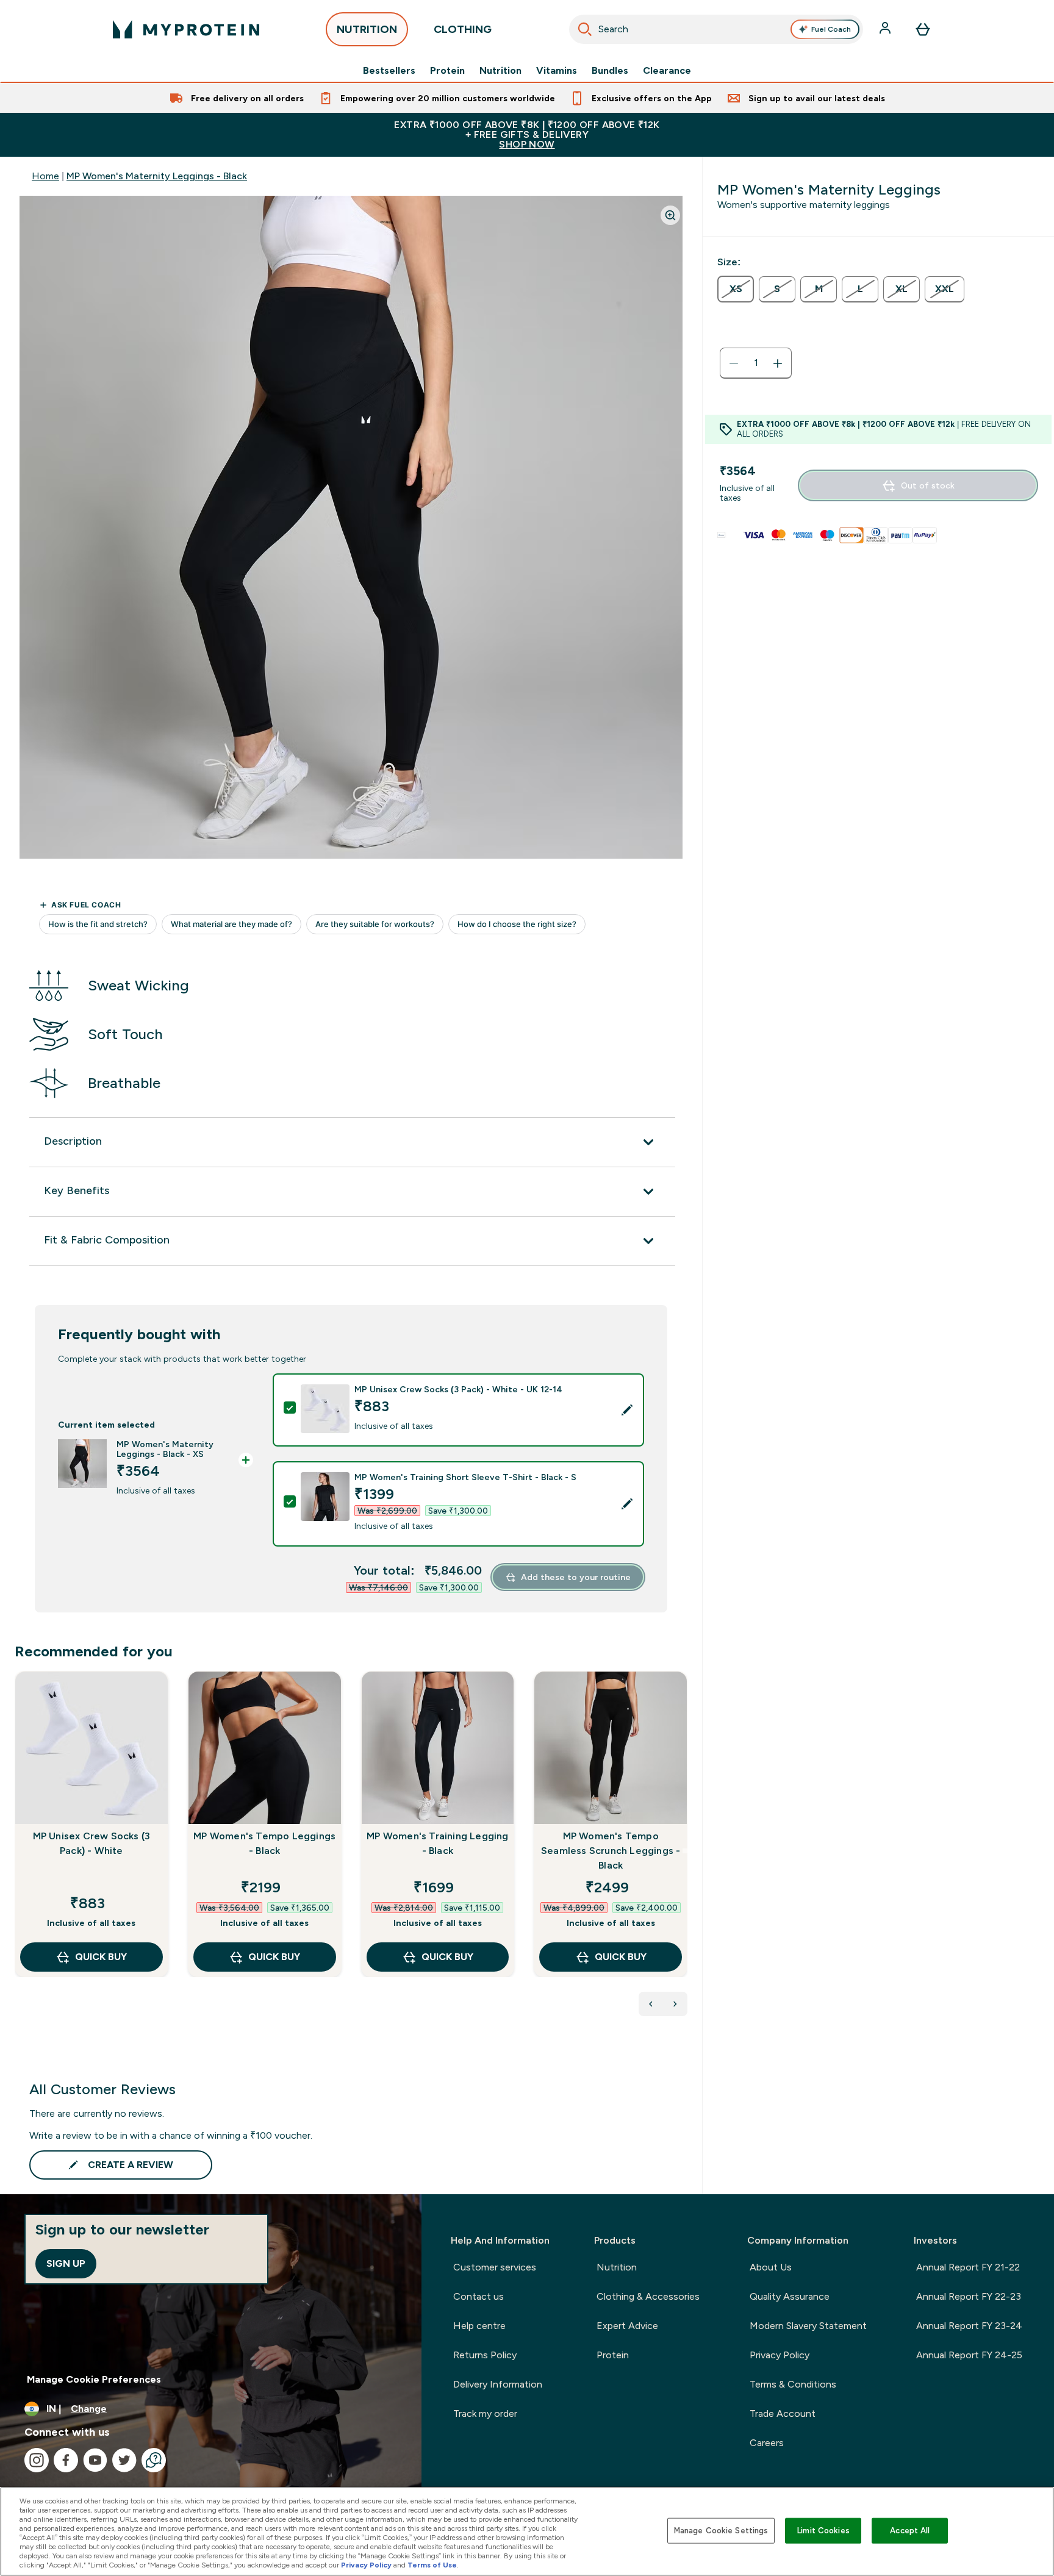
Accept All (910, 2531)
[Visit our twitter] (124, 2460)
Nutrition (500, 71)
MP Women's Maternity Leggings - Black (157, 176)
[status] (756, 363)
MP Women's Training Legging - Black (437, 1843)
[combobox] (716, 29)
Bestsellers (389, 71)
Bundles (610, 71)
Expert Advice (627, 2326)
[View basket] (923, 29)
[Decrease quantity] (734, 363)
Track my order (485, 2413)
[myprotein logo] (186, 29)
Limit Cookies (823, 2531)
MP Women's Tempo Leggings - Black (264, 1843)
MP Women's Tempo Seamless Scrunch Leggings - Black (611, 1851)
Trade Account (783, 2413)
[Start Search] (585, 29)
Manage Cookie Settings (721, 2531)
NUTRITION (367, 29)
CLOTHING (463, 29)
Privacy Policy (780, 2355)
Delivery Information (498, 2384)
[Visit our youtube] (95, 2460)
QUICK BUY (101, 1957)
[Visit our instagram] (37, 2460)
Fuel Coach (831, 29)
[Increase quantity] (778, 363)
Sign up (66, 2263)
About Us (771, 2267)
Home (45, 176)
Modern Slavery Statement (808, 2326)
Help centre (479, 2326)
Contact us (479, 2296)
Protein (447, 71)
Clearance (667, 71)
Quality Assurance (790, 2296)
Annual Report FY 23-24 (969, 2326)
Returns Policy (485, 2355)
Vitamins (557, 71)
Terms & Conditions (793, 2384)
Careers (767, 2443)
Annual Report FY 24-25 (969, 2355)
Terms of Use (432, 2565)
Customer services (495, 2267)
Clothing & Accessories (648, 2296)
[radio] (736, 289)
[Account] (886, 29)
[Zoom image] (670, 215)
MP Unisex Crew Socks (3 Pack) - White (92, 1843)
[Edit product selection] (627, 1410)
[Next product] (675, 2004)
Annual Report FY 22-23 (969, 2296)
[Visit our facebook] (66, 2460)
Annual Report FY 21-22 (968, 2267)
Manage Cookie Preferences (94, 2379)
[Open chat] (154, 2460)
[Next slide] (685, 1851)
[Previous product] (651, 2004)
